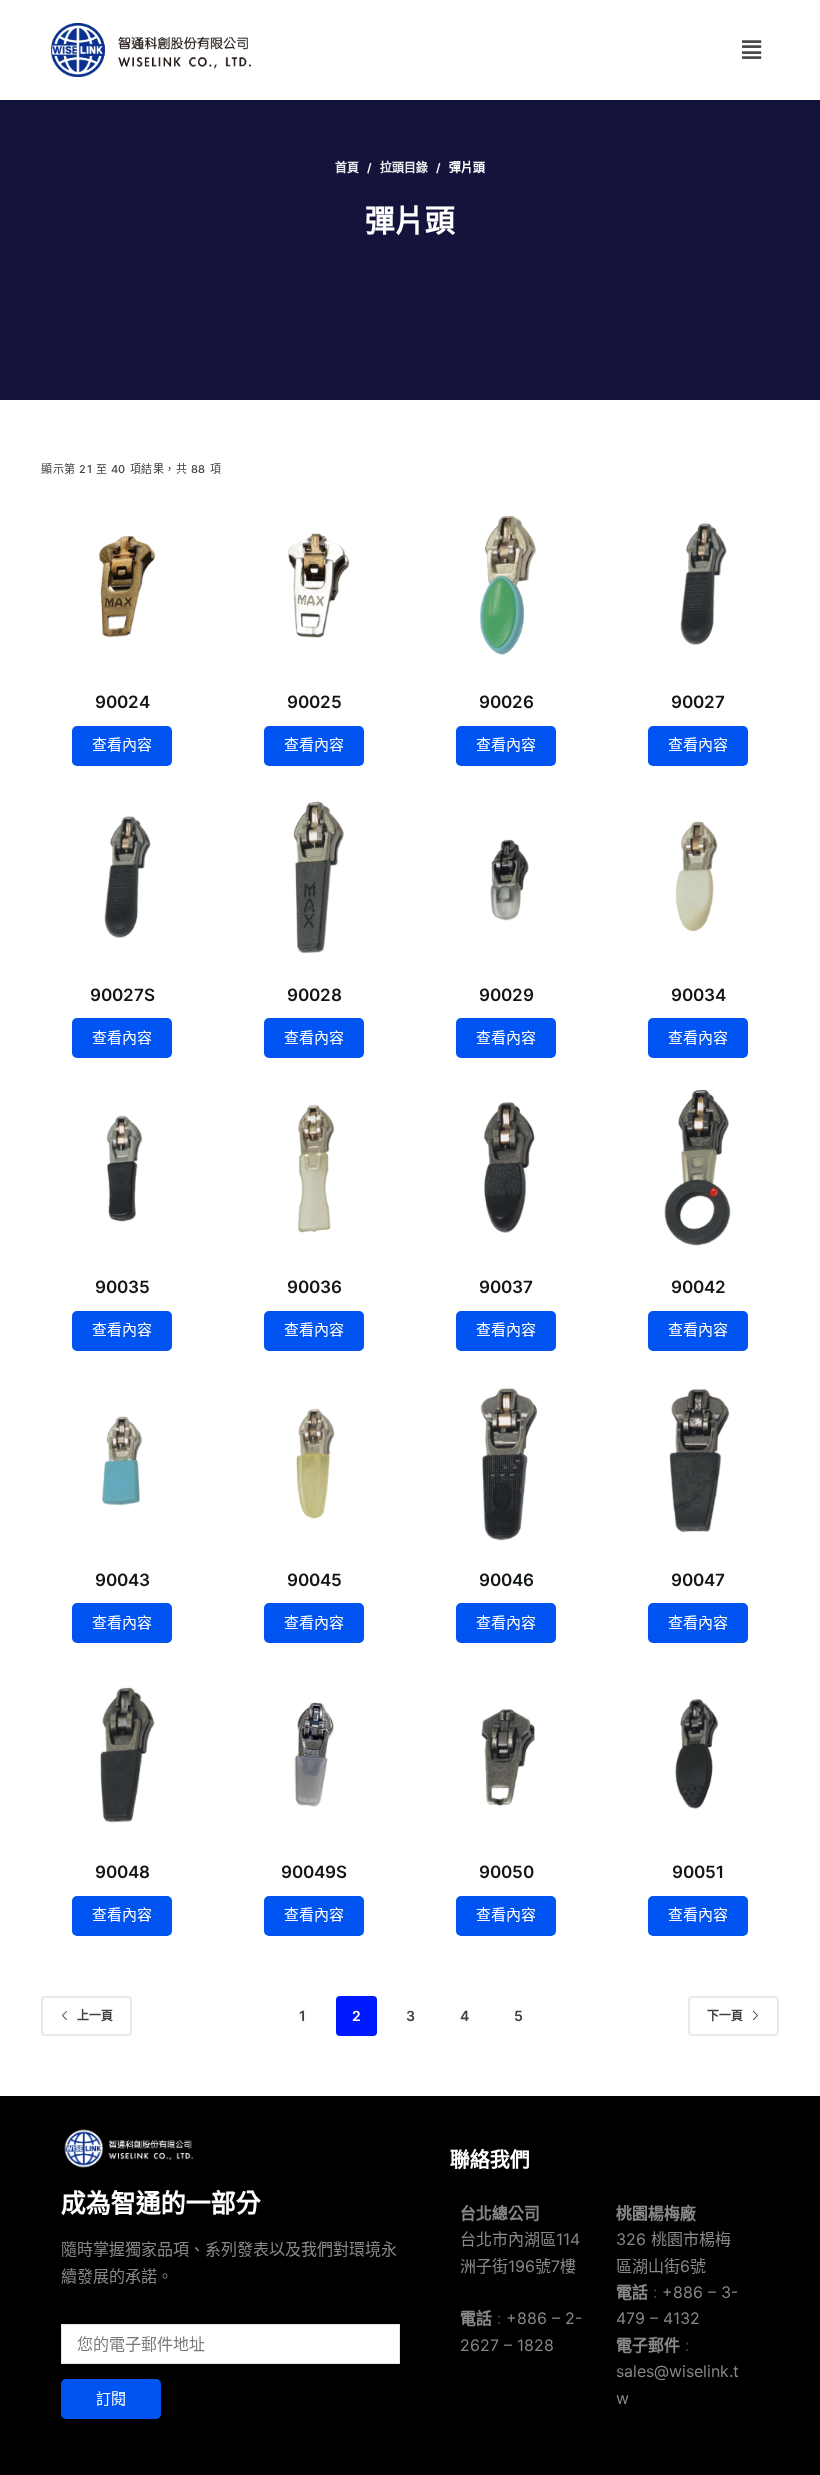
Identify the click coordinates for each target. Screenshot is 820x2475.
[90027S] (122, 877)
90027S (122, 995)
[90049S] (314, 1754)
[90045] (314, 1462)
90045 (314, 1580)
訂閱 (111, 2398)
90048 (122, 1872)
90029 (506, 995)
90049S (314, 1872)
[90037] (506, 1169)
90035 (122, 1287)
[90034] (698, 877)
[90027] (698, 584)
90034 (698, 995)
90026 (506, 702)
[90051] (698, 1754)
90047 (698, 1580)
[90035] (122, 1169)
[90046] (506, 1462)
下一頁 (725, 2015)
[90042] (698, 1169)
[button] (752, 49)
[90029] (506, 877)
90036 (314, 1287)
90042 (698, 1287)
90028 (314, 995)
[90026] (506, 584)
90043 (122, 1580)
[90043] (122, 1462)
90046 (506, 1580)
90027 (698, 702)
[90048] (122, 1754)
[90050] (506, 1754)
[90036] (314, 1169)
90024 (122, 702)
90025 (314, 702)
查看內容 (122, 744)
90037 (506, 1287)
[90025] (314, 584)
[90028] (314, 877)
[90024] (122, 584)
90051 (698, 1872)
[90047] (698, 1462)
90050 (506, 1872)
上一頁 (95, 2015)
